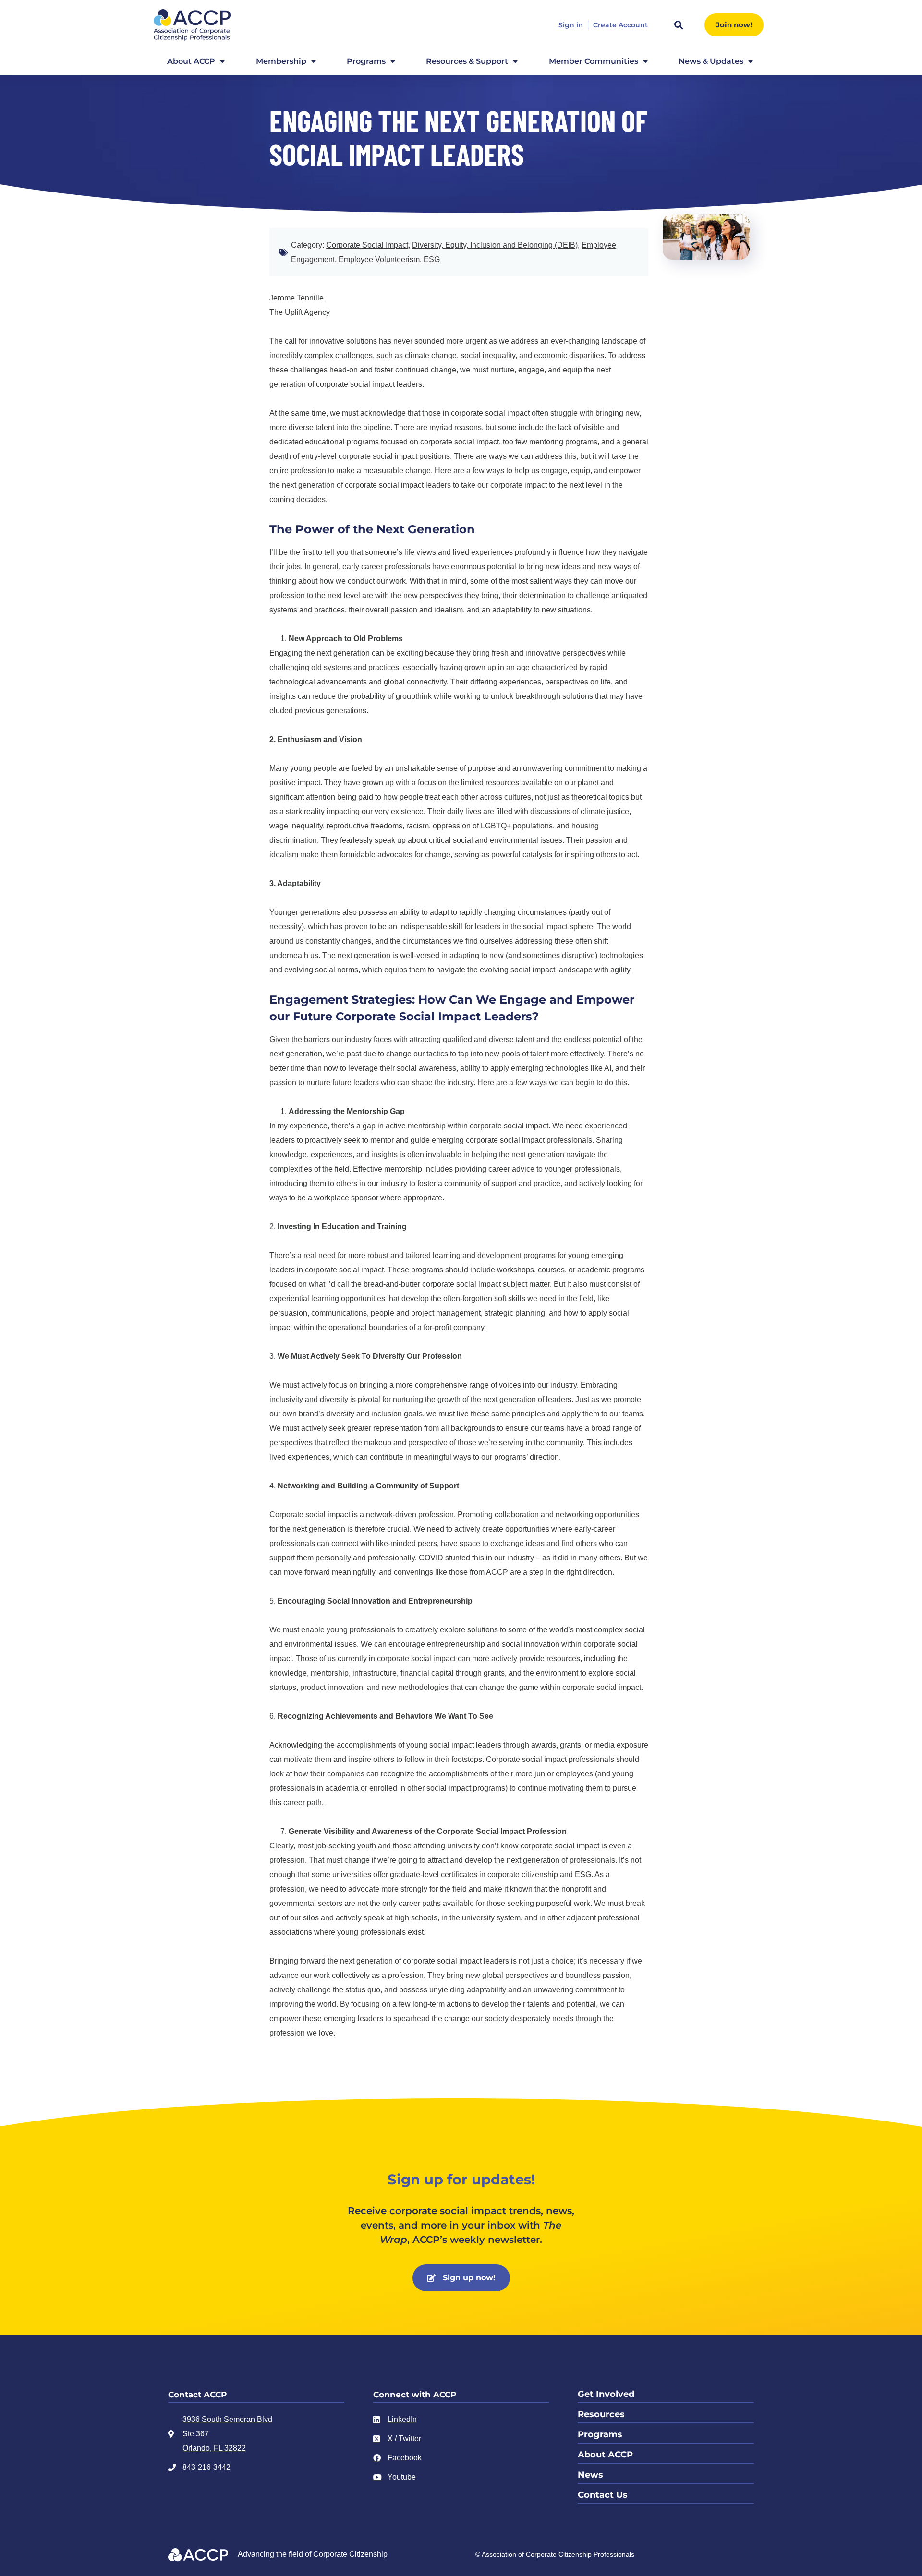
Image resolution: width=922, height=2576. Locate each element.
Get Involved (606, 2394)
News (590, 2475)
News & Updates (711, 61)
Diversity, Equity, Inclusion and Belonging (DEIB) (495, 245)
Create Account (620, 25)
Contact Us (603, 2495)
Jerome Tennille (297, 298)
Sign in (571, 25)
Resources (601, 2414)
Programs (366, 61)
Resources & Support (467, 61)
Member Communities (594, 61)
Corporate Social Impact (367, 245)
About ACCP (191, 61)
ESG (432, 259)
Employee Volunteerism (379, 259)
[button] (679, 25)
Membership (281, 61)
